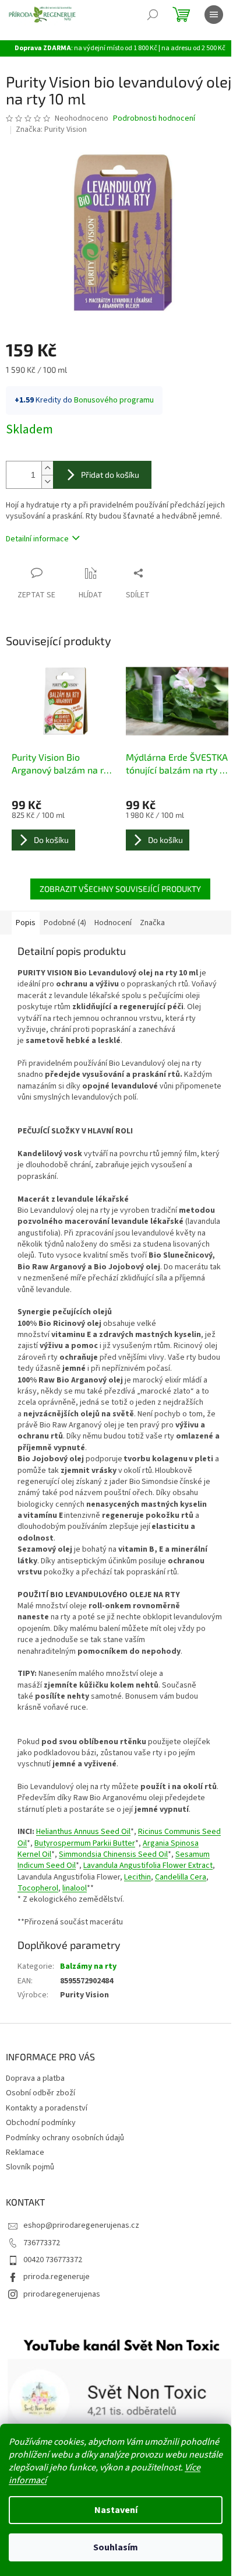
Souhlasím (116, 2547)
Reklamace (25, 2152)
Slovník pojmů (30, 2167)
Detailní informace (37, 539)
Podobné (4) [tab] (65, 923)
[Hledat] (153, 15)
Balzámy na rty (88, 1966)
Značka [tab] (152, 923)
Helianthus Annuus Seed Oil (83, 1832)
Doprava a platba (35, 2078)
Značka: (51, 129)
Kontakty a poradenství (47, 2108)
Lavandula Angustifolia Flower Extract (148, 1866)
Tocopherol (38, 1888)
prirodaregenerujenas (62, 2294)
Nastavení (116, 2510)
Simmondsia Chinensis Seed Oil (113, 1854)
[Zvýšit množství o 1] (47, 468)
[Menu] (214, 15)
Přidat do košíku (110, 475)
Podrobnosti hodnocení (154, 119)
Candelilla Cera (181, 1877)
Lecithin (137, 1877)
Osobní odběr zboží (40, 2093)
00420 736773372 (53, 2260)
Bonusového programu (114, 400)
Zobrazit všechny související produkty (120, 889)
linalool (75, 1888)
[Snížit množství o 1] (47, 482)
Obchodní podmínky (41, 2123)
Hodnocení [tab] (113, 923)
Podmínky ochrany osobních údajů (65, 2138)
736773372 (42, 2243)
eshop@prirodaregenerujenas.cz (81, 2225)
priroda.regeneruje (57, 2277)
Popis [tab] (26, 923)
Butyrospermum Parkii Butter (85, 1843)
